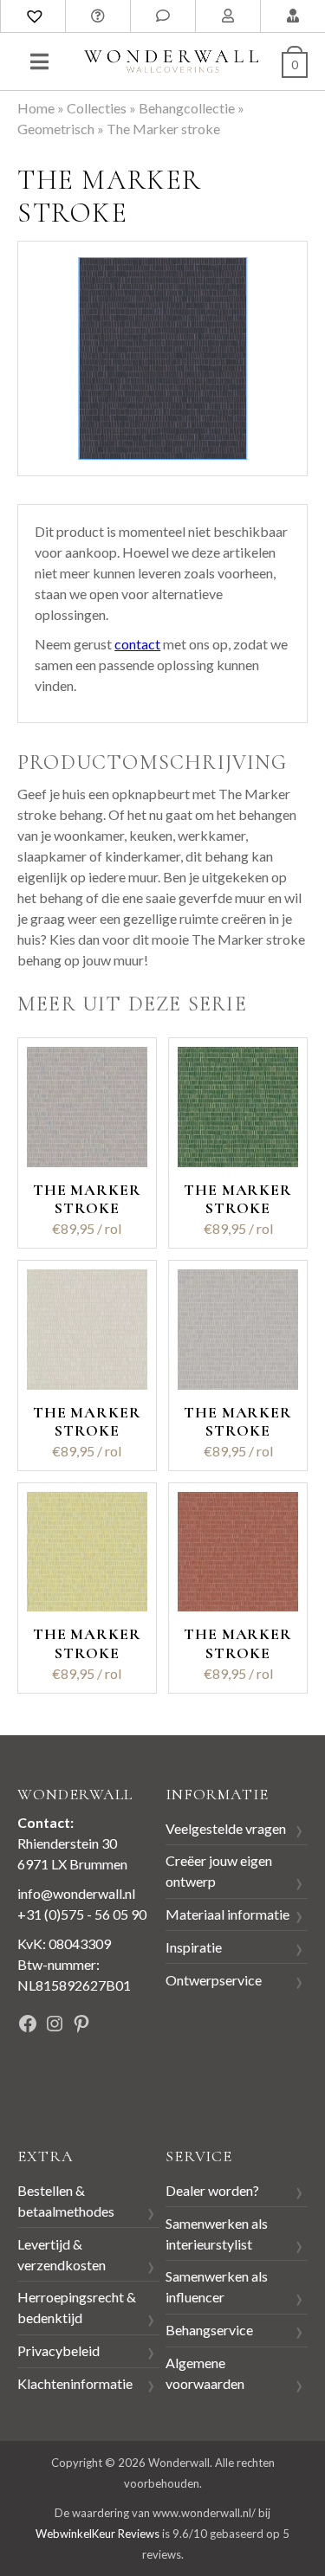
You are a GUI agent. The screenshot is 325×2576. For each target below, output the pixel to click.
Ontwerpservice (214, 1980)
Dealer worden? (212, 2190)
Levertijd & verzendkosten (62, 2254)
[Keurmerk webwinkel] (56, 2083)
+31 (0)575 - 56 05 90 (82, 1914)
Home (36, 108)
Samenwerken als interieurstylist (217, 2234)
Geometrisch (56, 129)
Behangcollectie (187, 108)
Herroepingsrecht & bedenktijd (77, 2307)
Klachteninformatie (75, 2383)
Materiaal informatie (227, 1914)
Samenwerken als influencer (217, 2286)
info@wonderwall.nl (76, 1893)
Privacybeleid (58, 2350)
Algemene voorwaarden (205, 2373)
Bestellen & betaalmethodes (66, 2201)
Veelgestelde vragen (226, 1828)
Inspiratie (194, 1947)
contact (137, 644)
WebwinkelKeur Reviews (97, 2534)
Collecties (97, 108)
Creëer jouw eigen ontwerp (219, 1871)
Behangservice (209, 2330)
